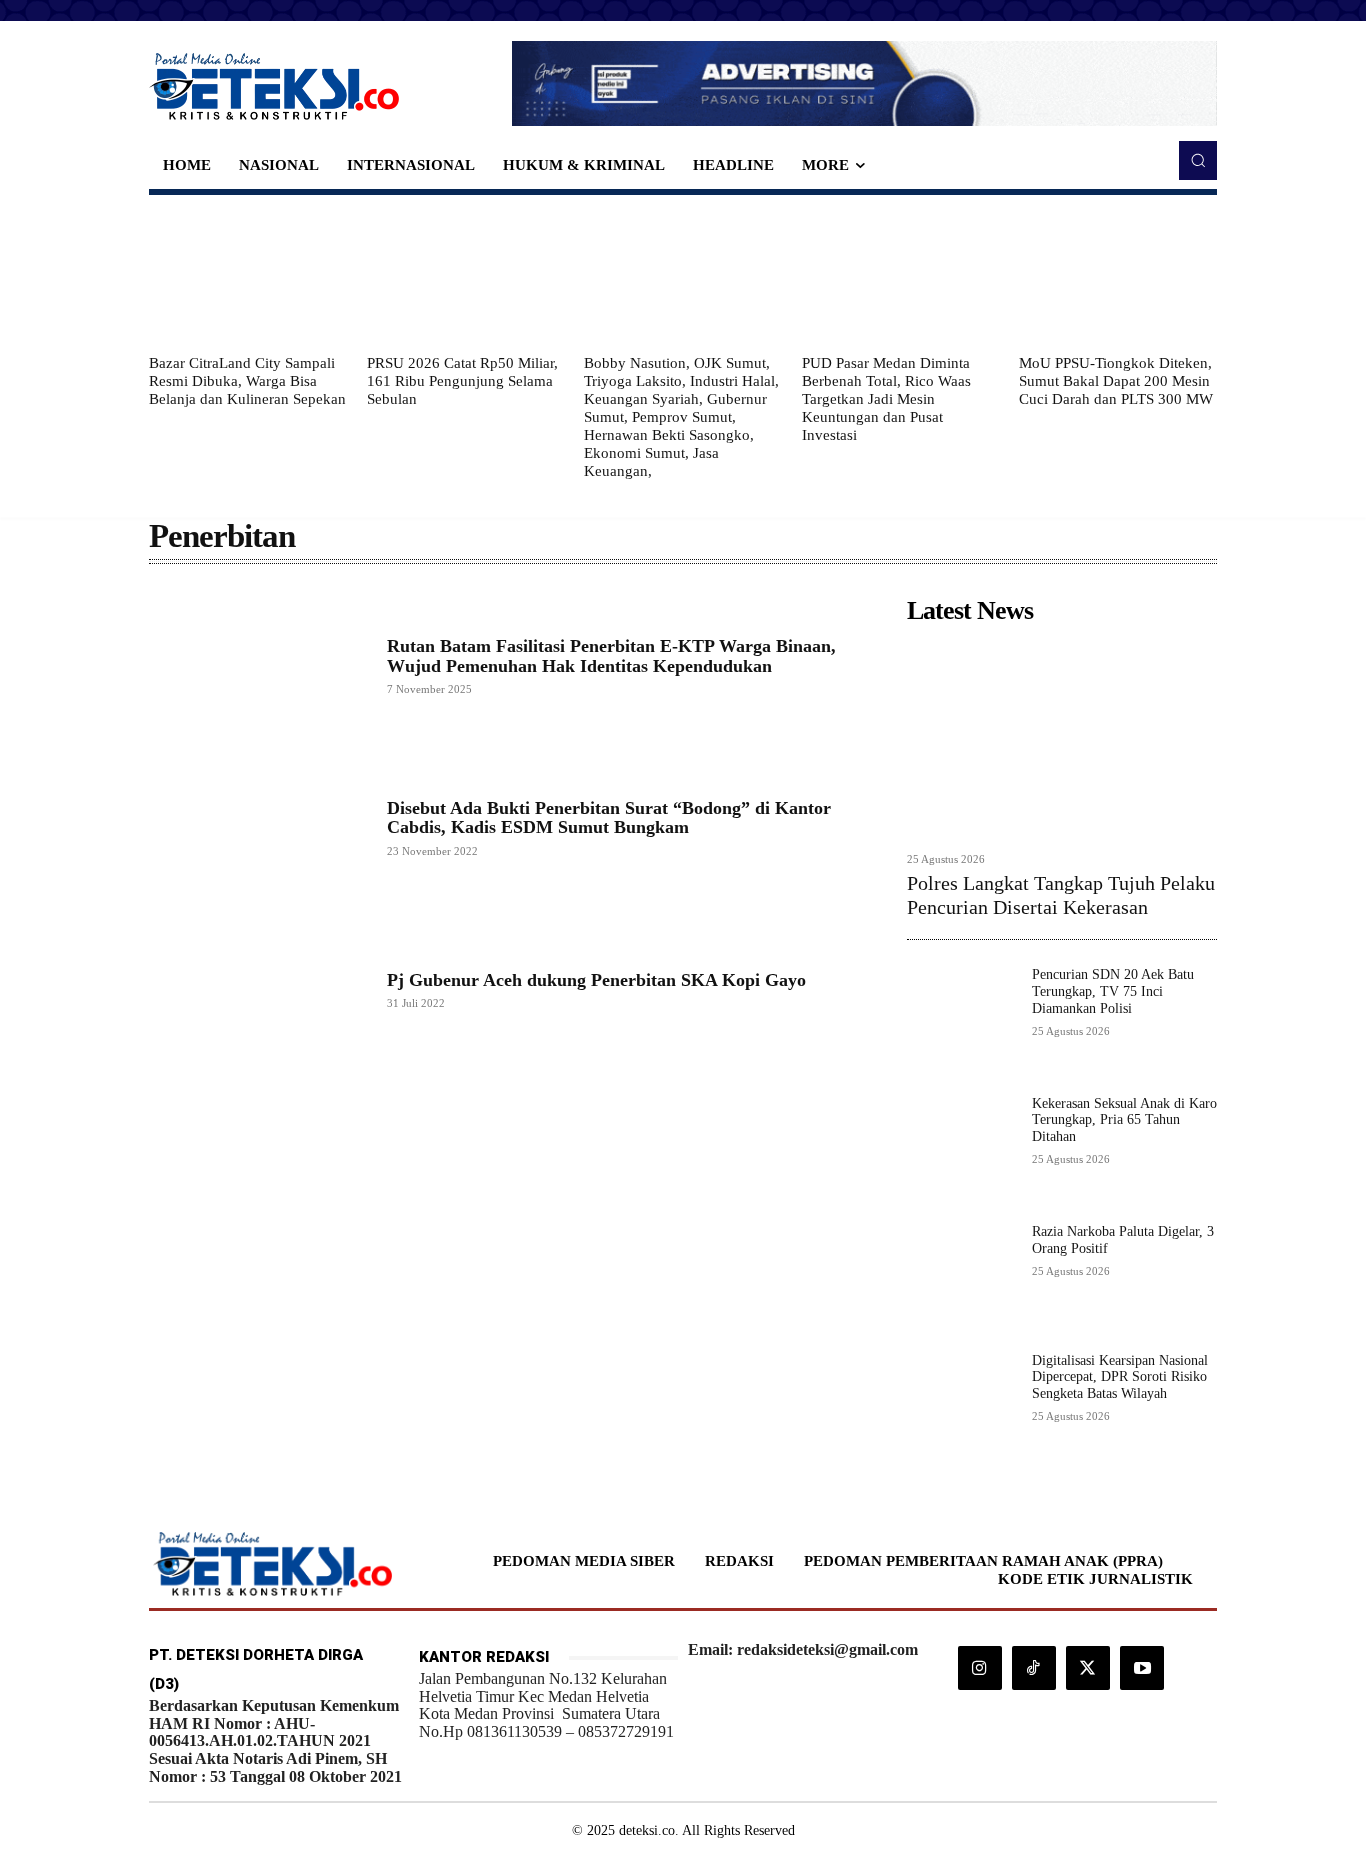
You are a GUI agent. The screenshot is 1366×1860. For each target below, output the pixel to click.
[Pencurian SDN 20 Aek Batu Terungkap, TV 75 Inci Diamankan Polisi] (961, 1021)
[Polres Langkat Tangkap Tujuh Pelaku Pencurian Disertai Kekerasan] (1062, 737)
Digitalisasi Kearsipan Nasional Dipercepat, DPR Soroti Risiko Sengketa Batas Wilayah (1120, 1377)
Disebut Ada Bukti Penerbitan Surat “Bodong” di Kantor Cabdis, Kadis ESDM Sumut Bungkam (609, 818)
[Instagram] (980, 1668)
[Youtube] (1142, 1668)
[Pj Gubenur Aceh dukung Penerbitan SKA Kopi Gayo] (258, 989)
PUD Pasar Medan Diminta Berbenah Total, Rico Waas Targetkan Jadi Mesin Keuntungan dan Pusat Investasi (886, 399)
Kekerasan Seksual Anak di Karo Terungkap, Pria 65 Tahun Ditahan (1124, 1120)
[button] (1198, 160)
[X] (1088, 1668)
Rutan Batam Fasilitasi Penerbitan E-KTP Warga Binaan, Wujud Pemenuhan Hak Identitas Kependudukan (611, 656)
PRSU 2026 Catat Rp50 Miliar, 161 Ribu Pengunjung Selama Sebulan (462, 381)
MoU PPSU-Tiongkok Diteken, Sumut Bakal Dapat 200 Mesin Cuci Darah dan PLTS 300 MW (1116, 381)
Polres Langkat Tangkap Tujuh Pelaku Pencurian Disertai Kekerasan (1061, 895)
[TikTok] (1034, 1668)
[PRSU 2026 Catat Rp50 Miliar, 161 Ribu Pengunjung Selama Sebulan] (466, 274)
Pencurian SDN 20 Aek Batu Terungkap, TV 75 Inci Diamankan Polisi (1113, 991)
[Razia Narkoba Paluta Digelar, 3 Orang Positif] (961, 1278)
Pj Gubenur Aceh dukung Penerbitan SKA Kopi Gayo (596, 980)
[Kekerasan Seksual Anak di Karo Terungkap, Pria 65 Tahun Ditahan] (961, 1150)
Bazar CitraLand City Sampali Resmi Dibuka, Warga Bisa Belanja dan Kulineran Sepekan (247, 381)
